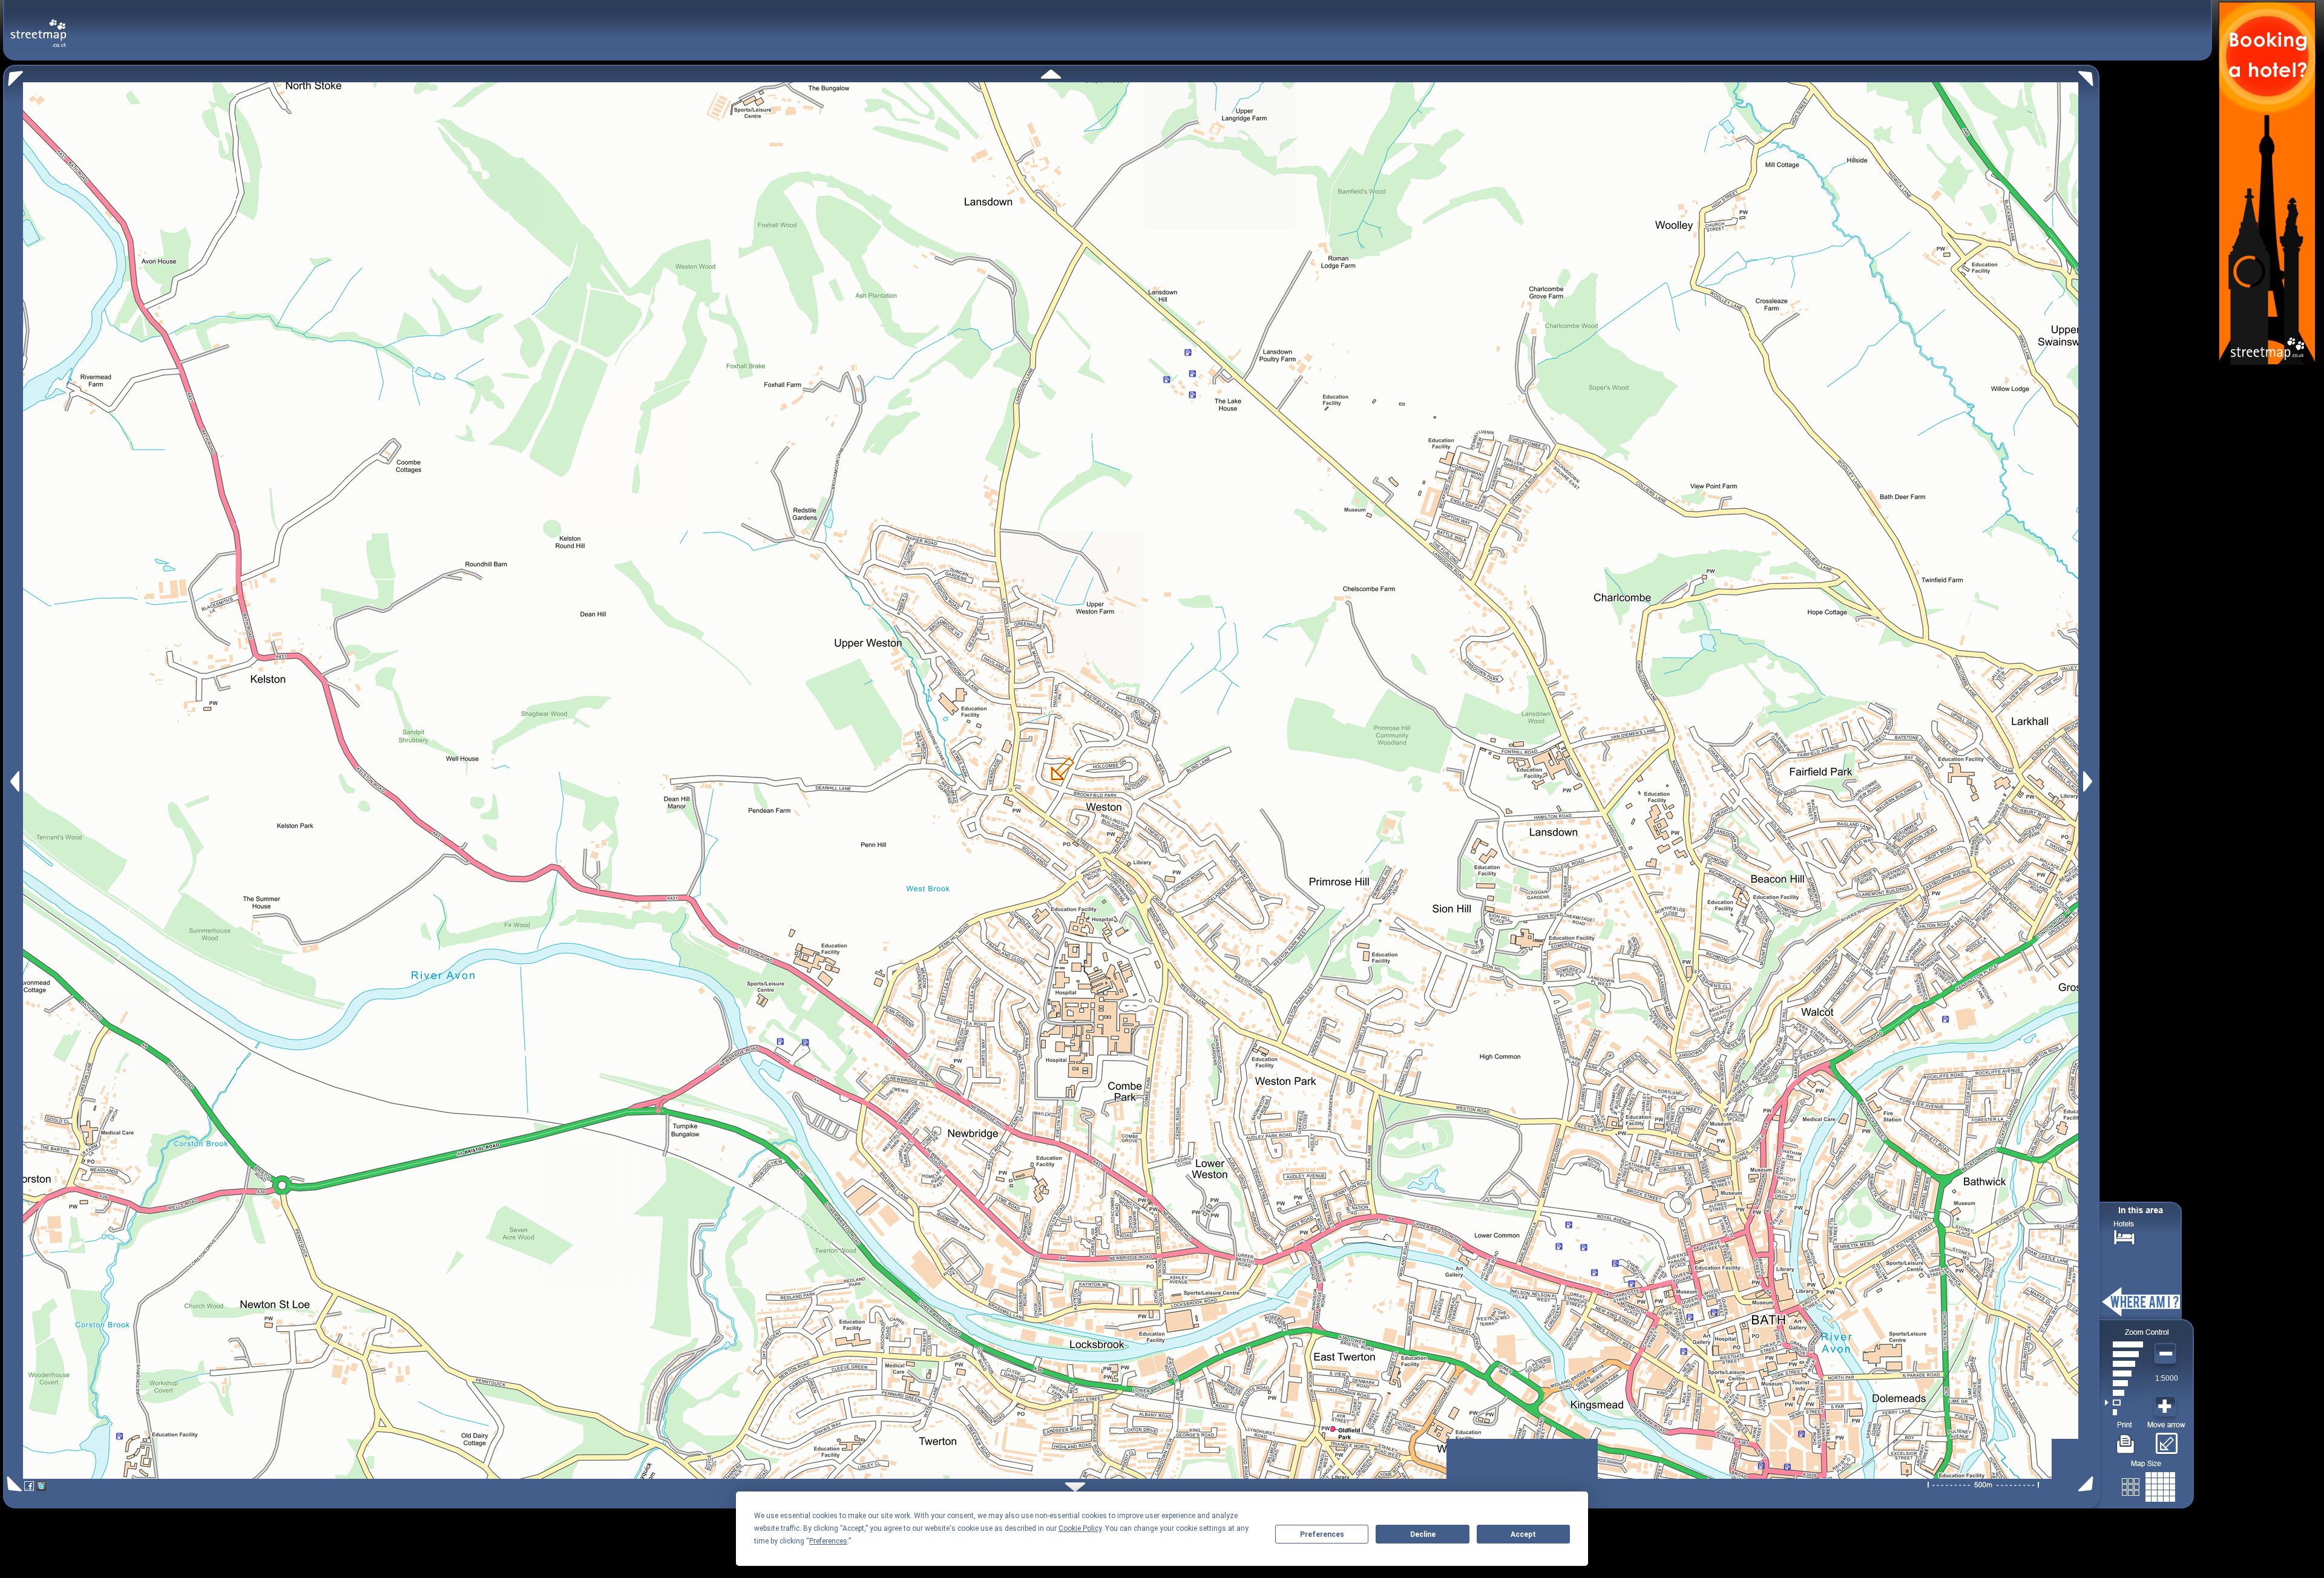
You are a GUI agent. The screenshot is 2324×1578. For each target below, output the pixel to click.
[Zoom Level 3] (2124, 1393)
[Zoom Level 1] (2124, 1412)
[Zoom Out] (2167, 1354)
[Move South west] (12, 1484)
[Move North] (1051, 74)
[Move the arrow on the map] (2166, 1439)
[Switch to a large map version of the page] (2148, 1485)
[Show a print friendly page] (2126, 1439)
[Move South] (1075, 1487)
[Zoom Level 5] (2124, 1373)
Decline (1423, 1534)
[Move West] (14, 781)
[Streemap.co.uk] (38, 26)
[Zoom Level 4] (2124, 1383)
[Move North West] (13, 75)
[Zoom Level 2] (2124, 1403)
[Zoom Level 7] (2124, 1354)
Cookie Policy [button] (1080, 1528)
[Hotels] (2124, 1236)
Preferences (1322, 1534)
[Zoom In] (2167, 1407)
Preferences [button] (828, 1541)
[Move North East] (2089, 75)
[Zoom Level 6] (2124, 1364)
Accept (1523, 1534)
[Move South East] (2088, 1484)
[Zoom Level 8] (2124, 1344)
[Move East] (2089, 781)
